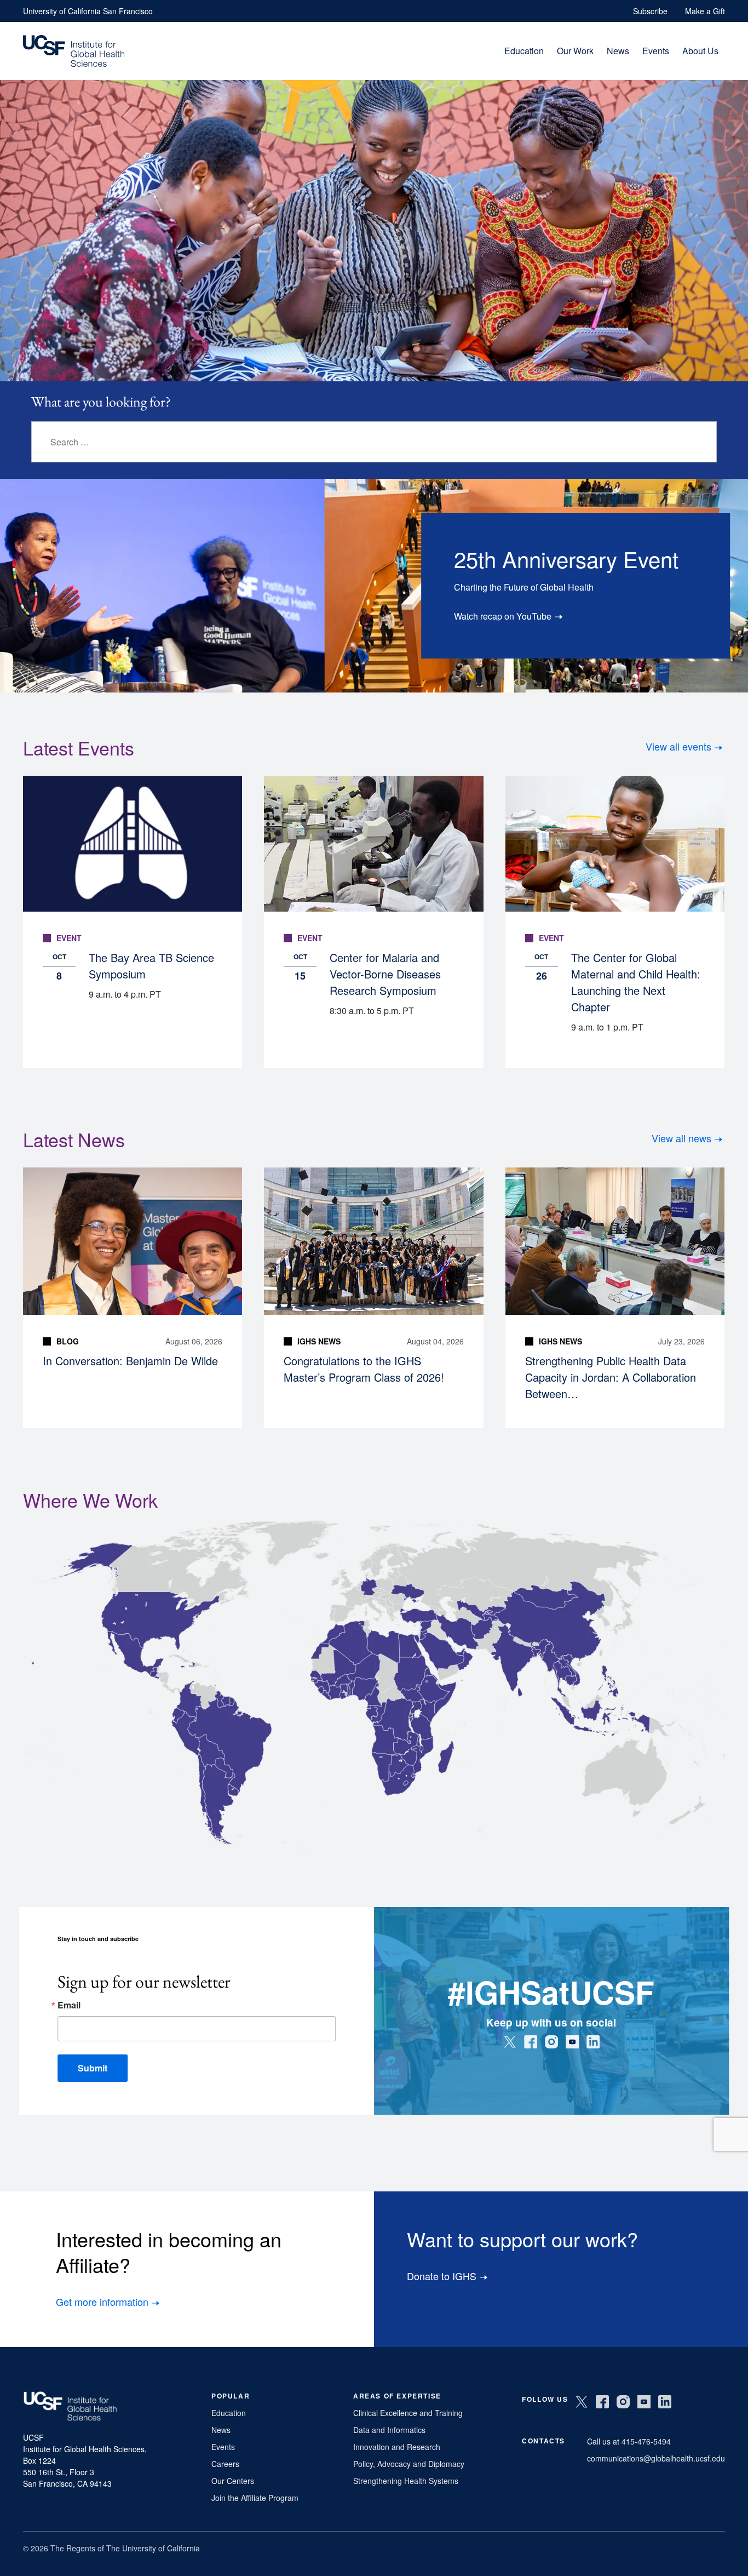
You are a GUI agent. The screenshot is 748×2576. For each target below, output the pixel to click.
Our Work (575, 51)
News (618, 51)
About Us (700, 51)
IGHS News (319, 1341)
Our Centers (233, 2481)
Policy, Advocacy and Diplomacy (409, 2464)
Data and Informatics (389, 2430)
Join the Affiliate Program (255, 2498)
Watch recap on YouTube (503, 616)
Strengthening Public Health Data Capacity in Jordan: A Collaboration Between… (611, 1377)
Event (69, 938)
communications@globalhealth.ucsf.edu (656, 2458)
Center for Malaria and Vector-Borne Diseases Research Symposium (385, 974)
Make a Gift (705, 11)
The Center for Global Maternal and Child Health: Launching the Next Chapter (636, 982)
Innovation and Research (397, 2447)
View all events (678, 746)
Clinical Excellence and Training (408, 2413)
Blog (68, 1341)
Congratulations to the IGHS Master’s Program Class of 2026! (364, 1369)
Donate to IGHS (442, 2276)
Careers (225, 2464)
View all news (681, 1138)
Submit (93, 2068)
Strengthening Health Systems (406, 2481)
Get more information (102, 2302)
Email (69, 2005)
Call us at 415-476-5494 (629, 2441)
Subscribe (650, 11)
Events (656, 51)
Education (524, 51)
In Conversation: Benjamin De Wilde (130, 1361)
